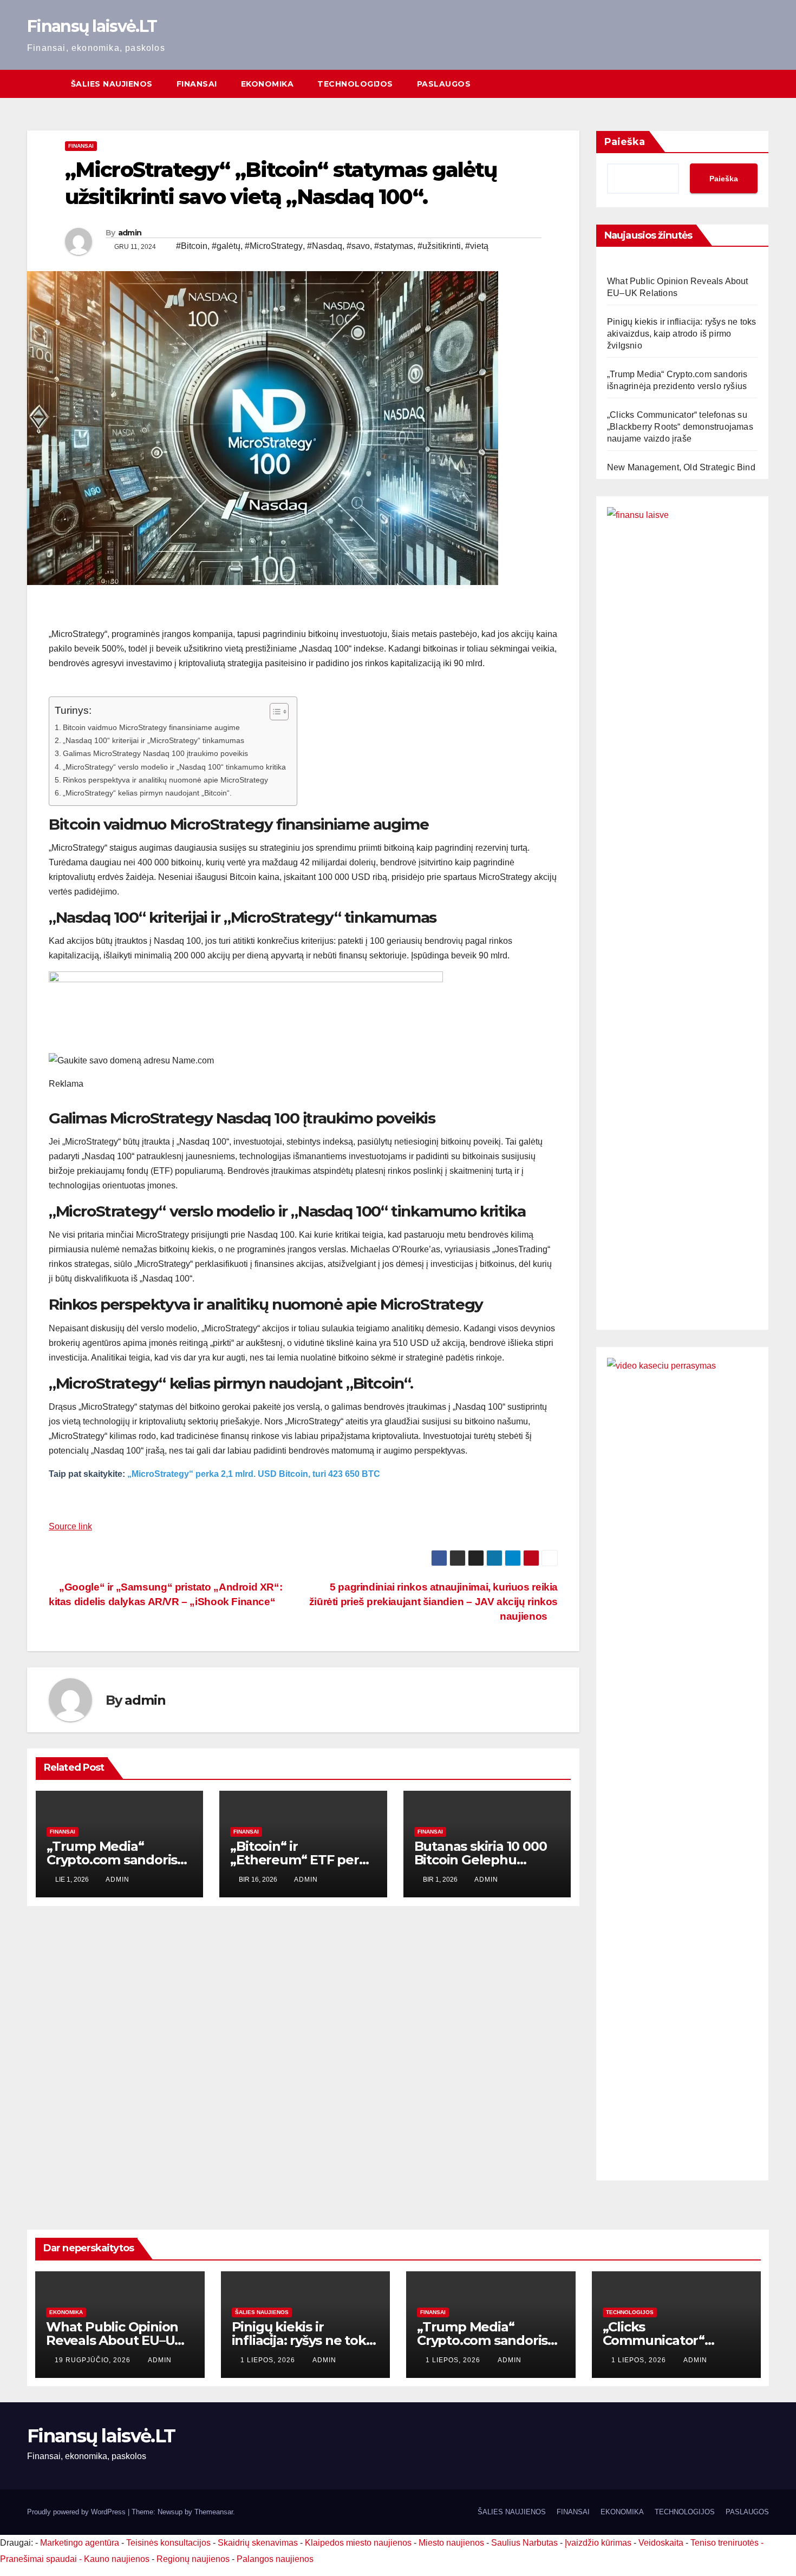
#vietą (477, 246)
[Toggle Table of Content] (274, 712)
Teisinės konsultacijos (168, 2543)
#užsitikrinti (439, 246)
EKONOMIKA (267, 84)
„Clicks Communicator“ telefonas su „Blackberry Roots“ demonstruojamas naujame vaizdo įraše (680, 427)
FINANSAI (197, 84)
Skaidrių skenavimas (258, 2543)
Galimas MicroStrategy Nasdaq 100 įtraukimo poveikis (155, 753)
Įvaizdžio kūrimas (598, 2543)
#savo (358, 246)
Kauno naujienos (117, 2559)
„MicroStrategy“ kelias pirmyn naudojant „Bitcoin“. (147, 793)
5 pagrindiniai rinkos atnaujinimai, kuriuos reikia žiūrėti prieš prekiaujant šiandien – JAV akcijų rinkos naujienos (433, 1602)
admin (130, 233)
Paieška (625, 142)
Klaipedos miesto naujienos (358, 2543)
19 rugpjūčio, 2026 (94, 2360)
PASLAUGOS (444, 84)
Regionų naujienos (193, 2559)
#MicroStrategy (274, 246)
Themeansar (214, 2512)
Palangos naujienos (275, 2559)
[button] (761, 84)
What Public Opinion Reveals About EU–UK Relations (115, 2340)
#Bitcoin (192, 246)
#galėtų (226, 246)
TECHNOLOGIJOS (355, 84)
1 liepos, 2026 (269, 2360)
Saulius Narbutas (524, 2543)
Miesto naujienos (451, 2543)
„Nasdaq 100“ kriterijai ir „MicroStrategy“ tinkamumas (154, 740)
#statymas (394, 246)
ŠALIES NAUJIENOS (112, 84)
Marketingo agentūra (80, 2543)
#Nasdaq (325, 246)
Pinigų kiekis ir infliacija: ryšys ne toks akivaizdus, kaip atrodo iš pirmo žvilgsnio (681, 334)
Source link (70, 1526)
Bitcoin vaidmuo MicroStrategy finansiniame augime (151, 727)
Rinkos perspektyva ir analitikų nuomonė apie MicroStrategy (165, 780)
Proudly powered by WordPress (77, 2512)
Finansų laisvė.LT (92, 26)
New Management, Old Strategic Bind (681, 467)
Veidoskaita (661, 2543)
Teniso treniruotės (725, 2543)
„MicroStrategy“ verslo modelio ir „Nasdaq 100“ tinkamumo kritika (174, 767)
